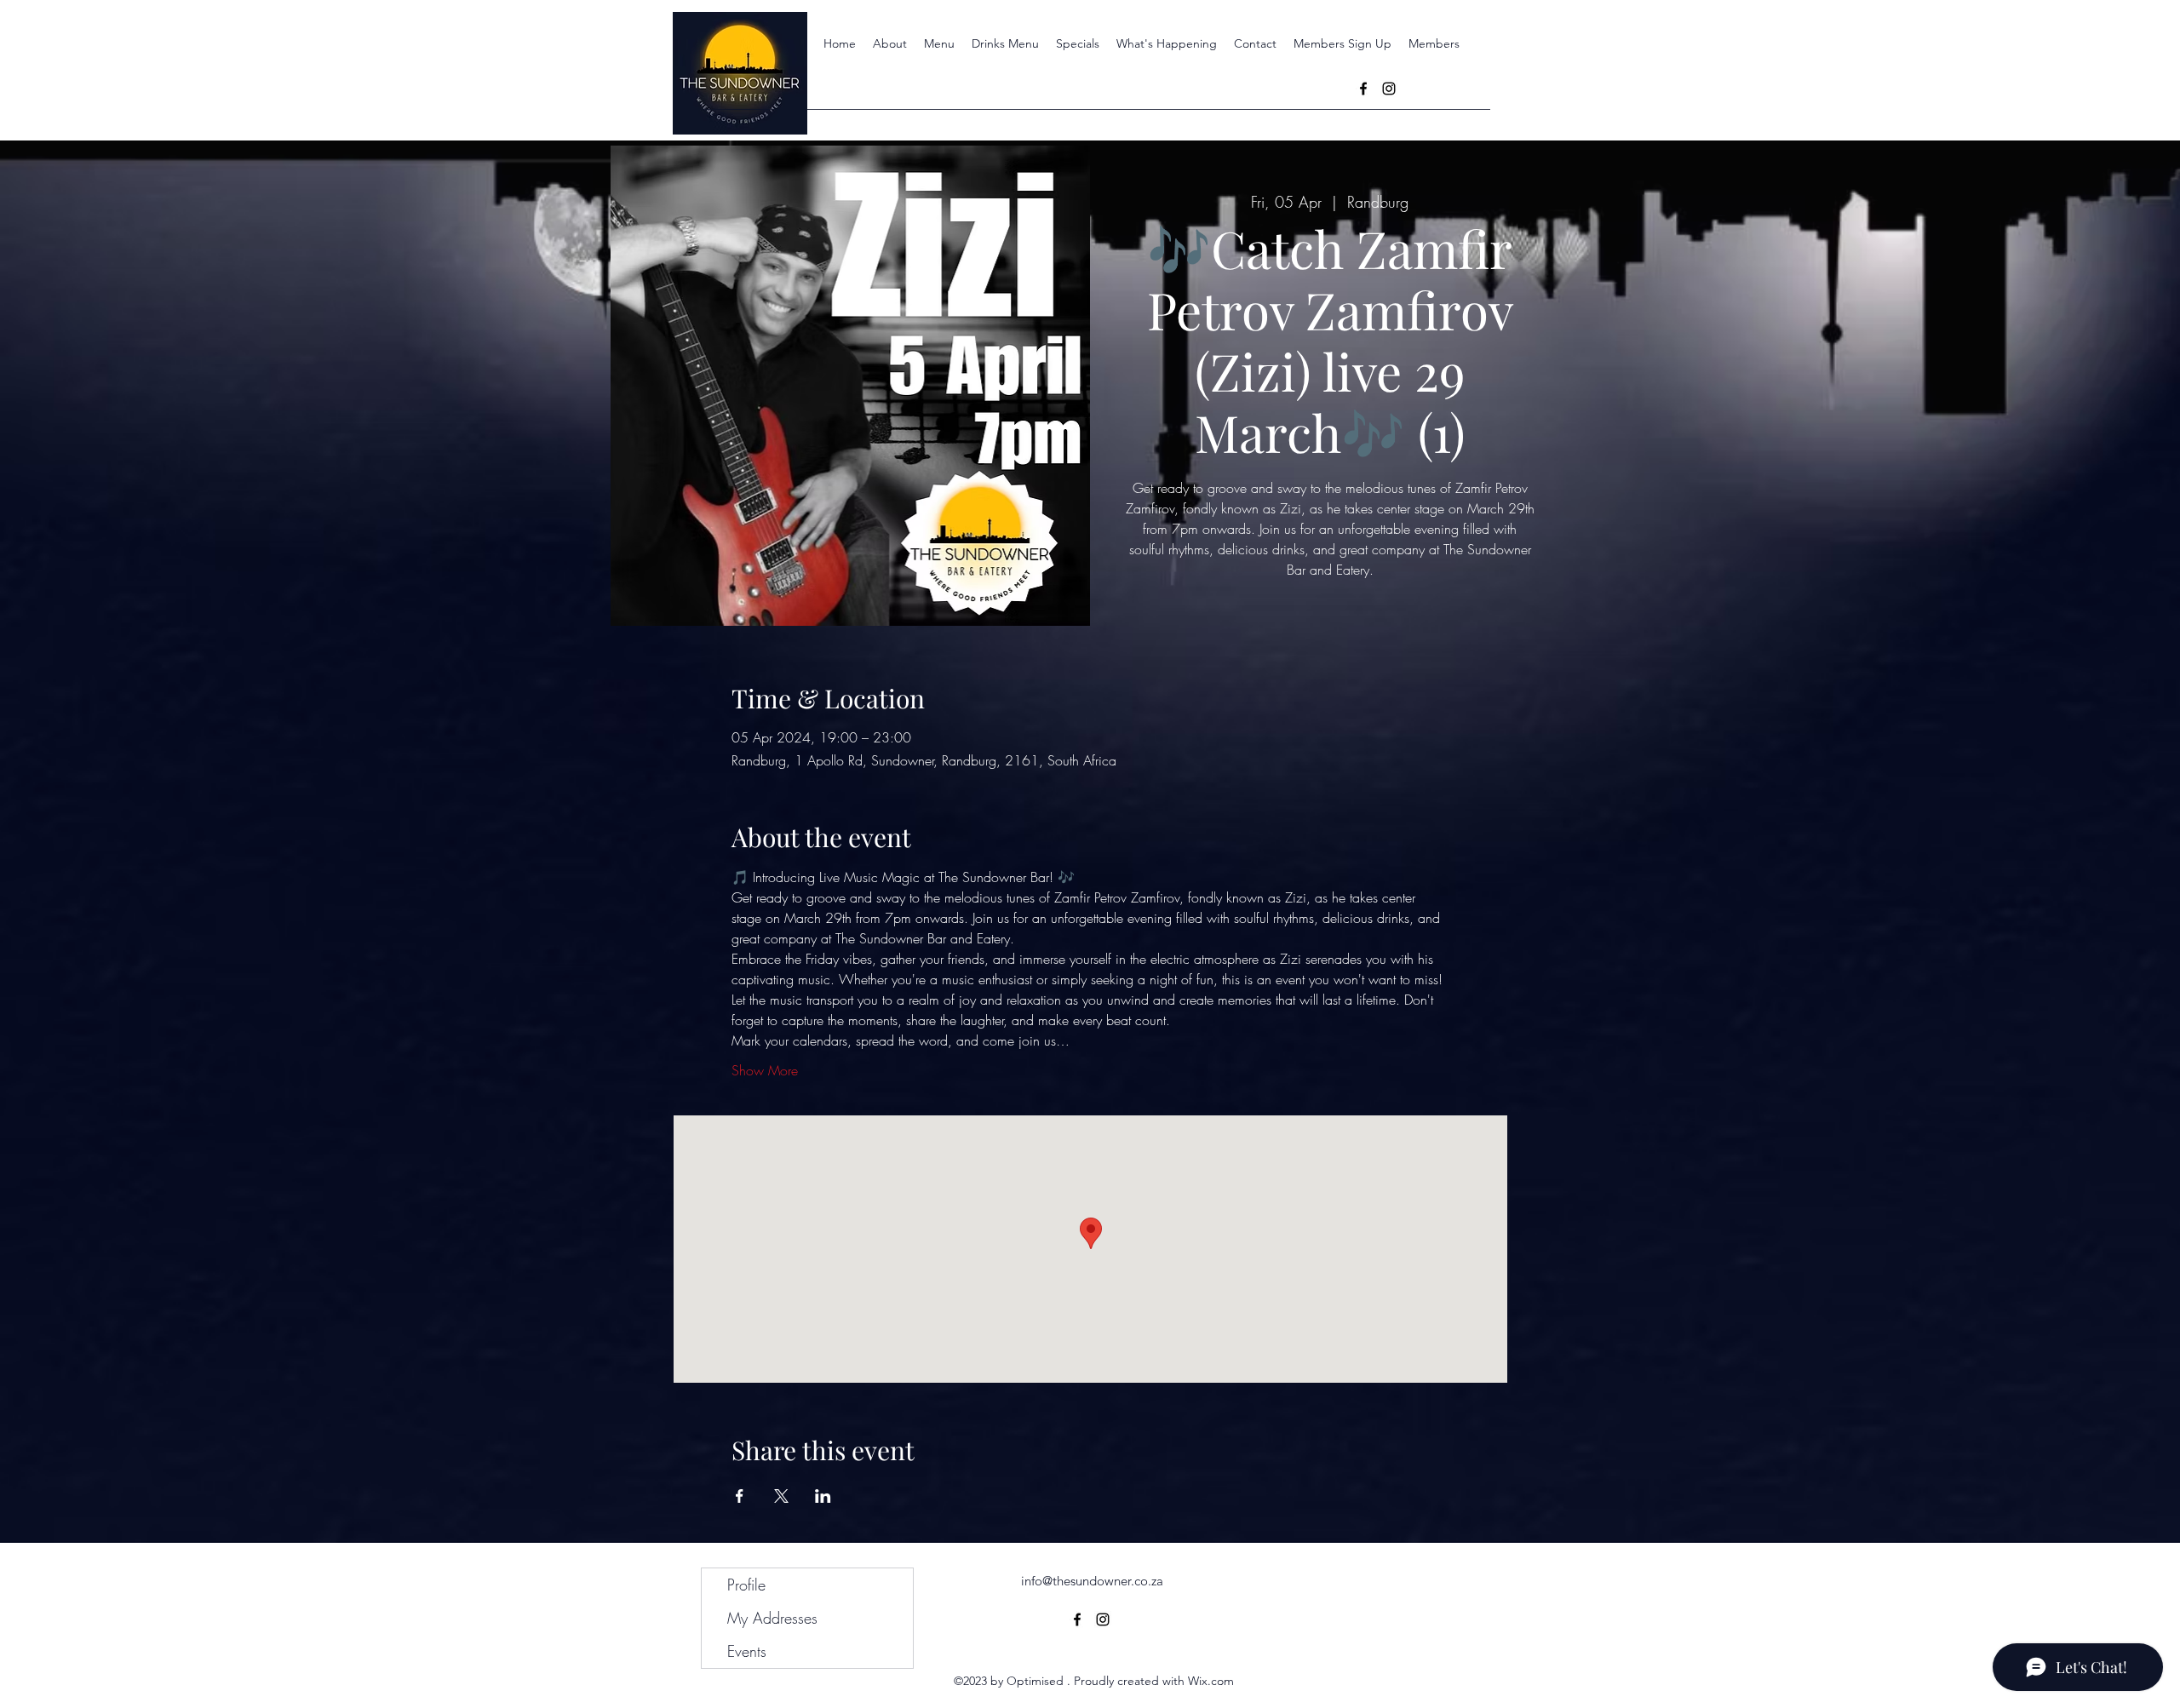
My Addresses (772, 1618)
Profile (746, 1585)
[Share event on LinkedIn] (823, 1496)
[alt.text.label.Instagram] (1389, 89)
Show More (765, 1070)
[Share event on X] (781, 1496)
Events (747, 1651)
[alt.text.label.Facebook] (1363, 89)
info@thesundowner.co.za (1092, 1581)
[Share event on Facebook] (740, 1496)
